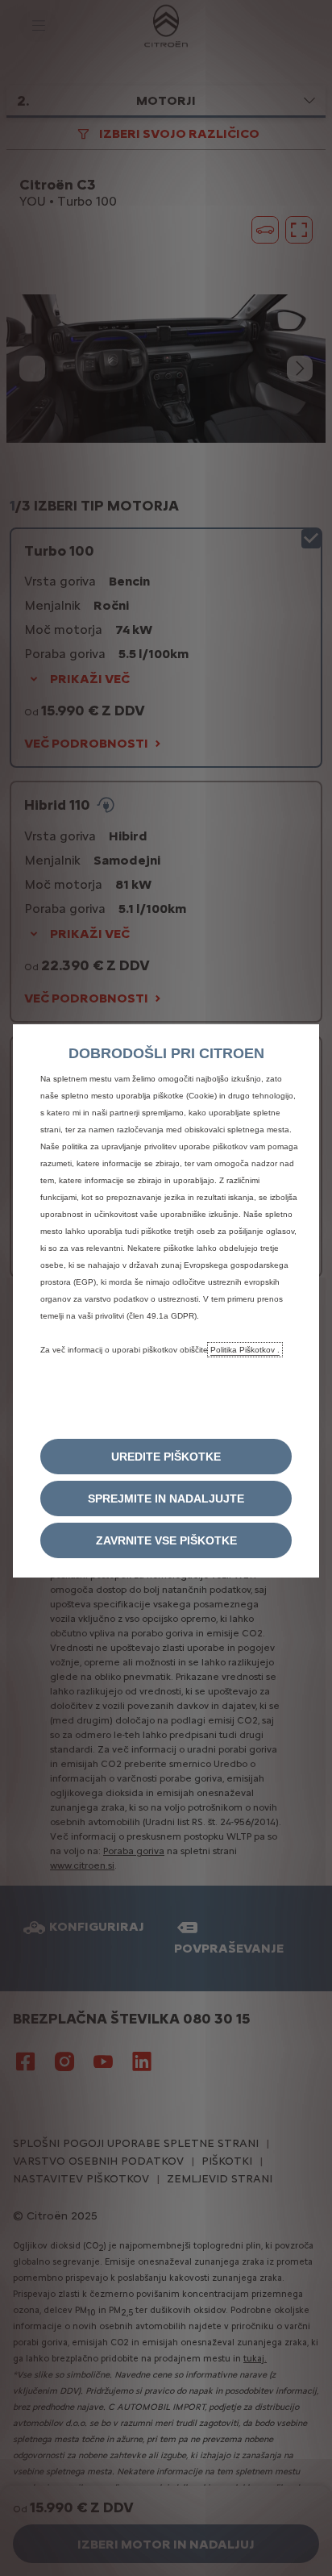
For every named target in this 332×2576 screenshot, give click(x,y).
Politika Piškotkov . (245, 1350)
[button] (166, 1457)
